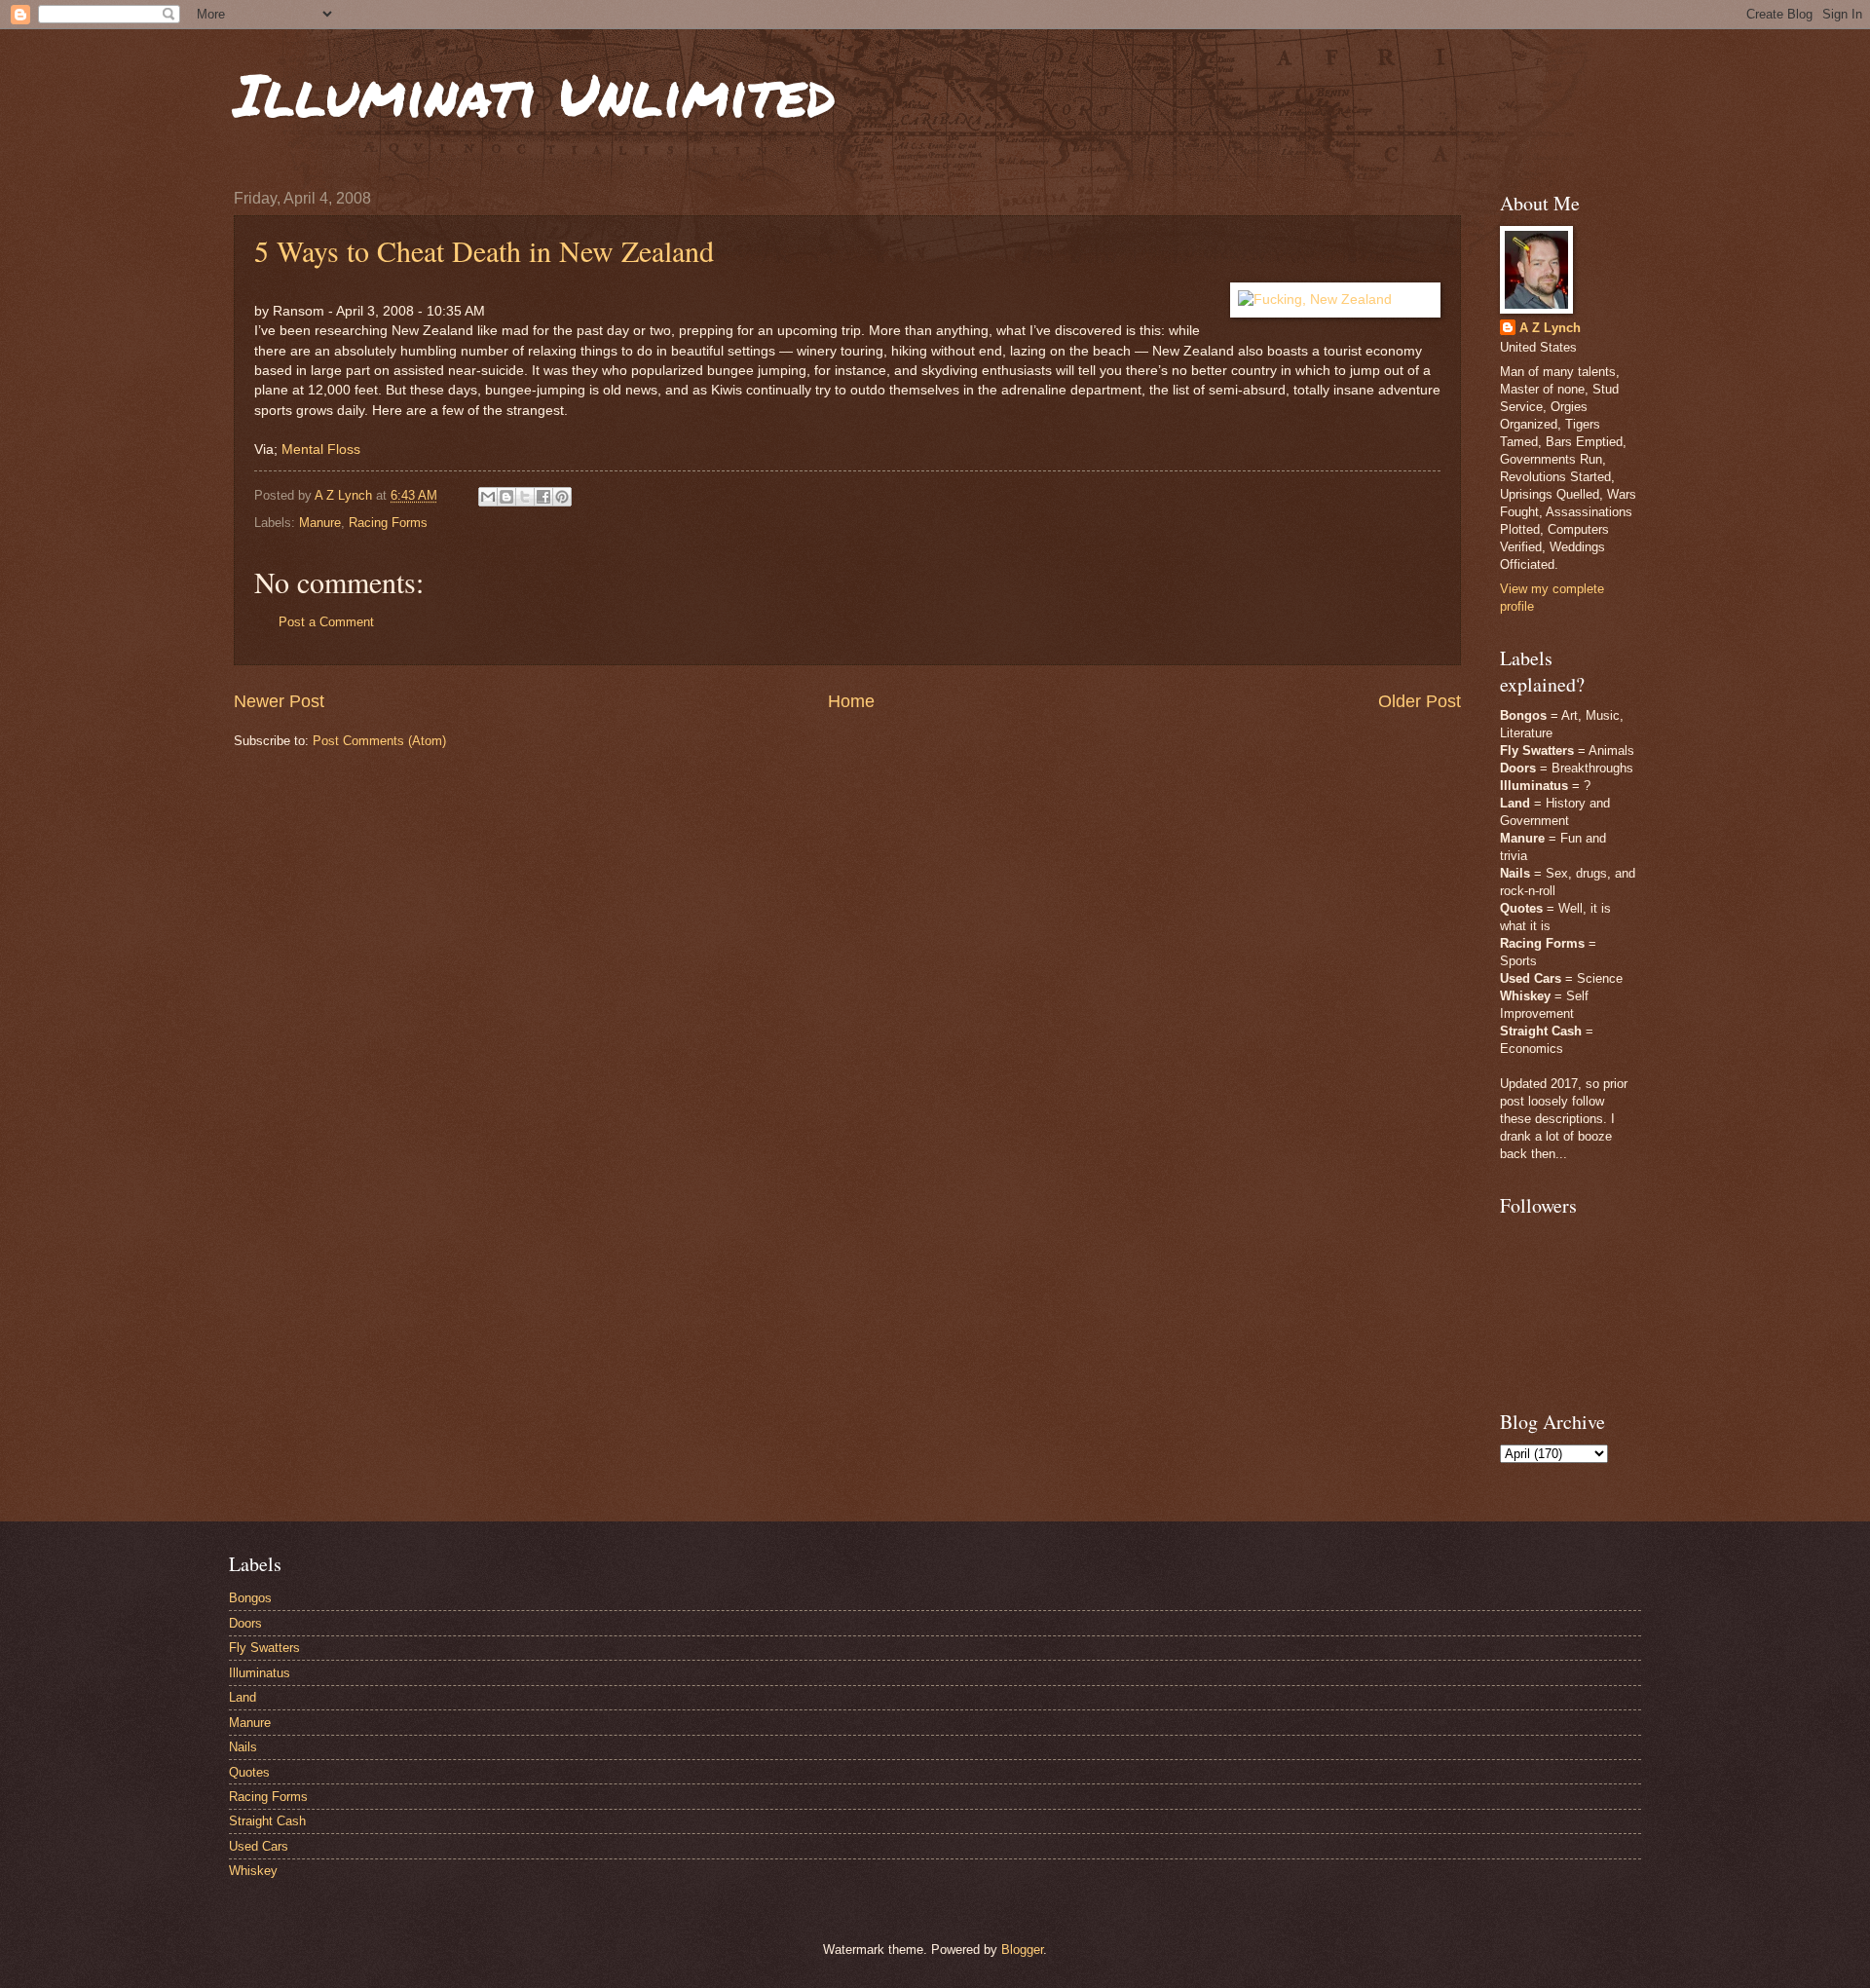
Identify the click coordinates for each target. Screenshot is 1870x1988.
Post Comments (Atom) (379, 741)
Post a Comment (326, 622)
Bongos (250, 1598)
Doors (245, 1623)
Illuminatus (260, 1673)
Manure (320, 523)
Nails (243, 1747)
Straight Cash (267, 1821)
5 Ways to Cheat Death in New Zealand (484, 250)
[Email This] (488, 497)
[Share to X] (525, 497)
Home (851, 701)
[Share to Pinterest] (562, 497)
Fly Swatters (264, 1648)
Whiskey (253, 1871)
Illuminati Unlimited (535, 94)
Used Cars (259, 1846)
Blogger (1022, 1950)
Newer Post (279, 701)
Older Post (1420, 701)
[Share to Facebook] (543, 497)
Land (243, 1697)
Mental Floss (321, 450)
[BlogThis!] (506, 497)
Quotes (249, 1772)
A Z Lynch (1550, 328)
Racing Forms (388, 523)
